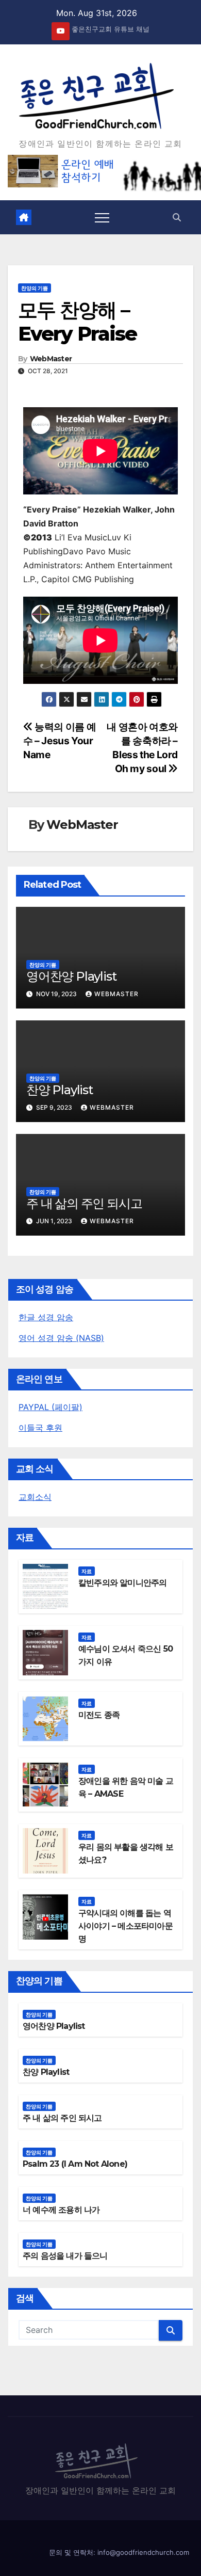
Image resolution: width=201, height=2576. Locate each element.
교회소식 (35, 1497)
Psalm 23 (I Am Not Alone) (75, 2164)
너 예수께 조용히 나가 (61, 2210)
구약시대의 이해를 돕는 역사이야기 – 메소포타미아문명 (125, 1926)
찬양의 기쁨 (35, 288)
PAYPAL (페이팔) (51, 1407)
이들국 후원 (40, 1428)
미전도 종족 (99, 1715)
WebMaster (51, 359)
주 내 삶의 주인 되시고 (84, 1203)
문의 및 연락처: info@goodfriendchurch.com (119, 2552)
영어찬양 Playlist (71, 976)
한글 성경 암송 (46, 1317)
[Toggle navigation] (102, 217)
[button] (177, 217)
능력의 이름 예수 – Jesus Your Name (60, 741)
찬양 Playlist (60, 1090)
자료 (87, 1571)
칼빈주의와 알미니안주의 (122, 1583)
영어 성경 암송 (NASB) (61, 1338)
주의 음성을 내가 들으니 (65, 2256)
